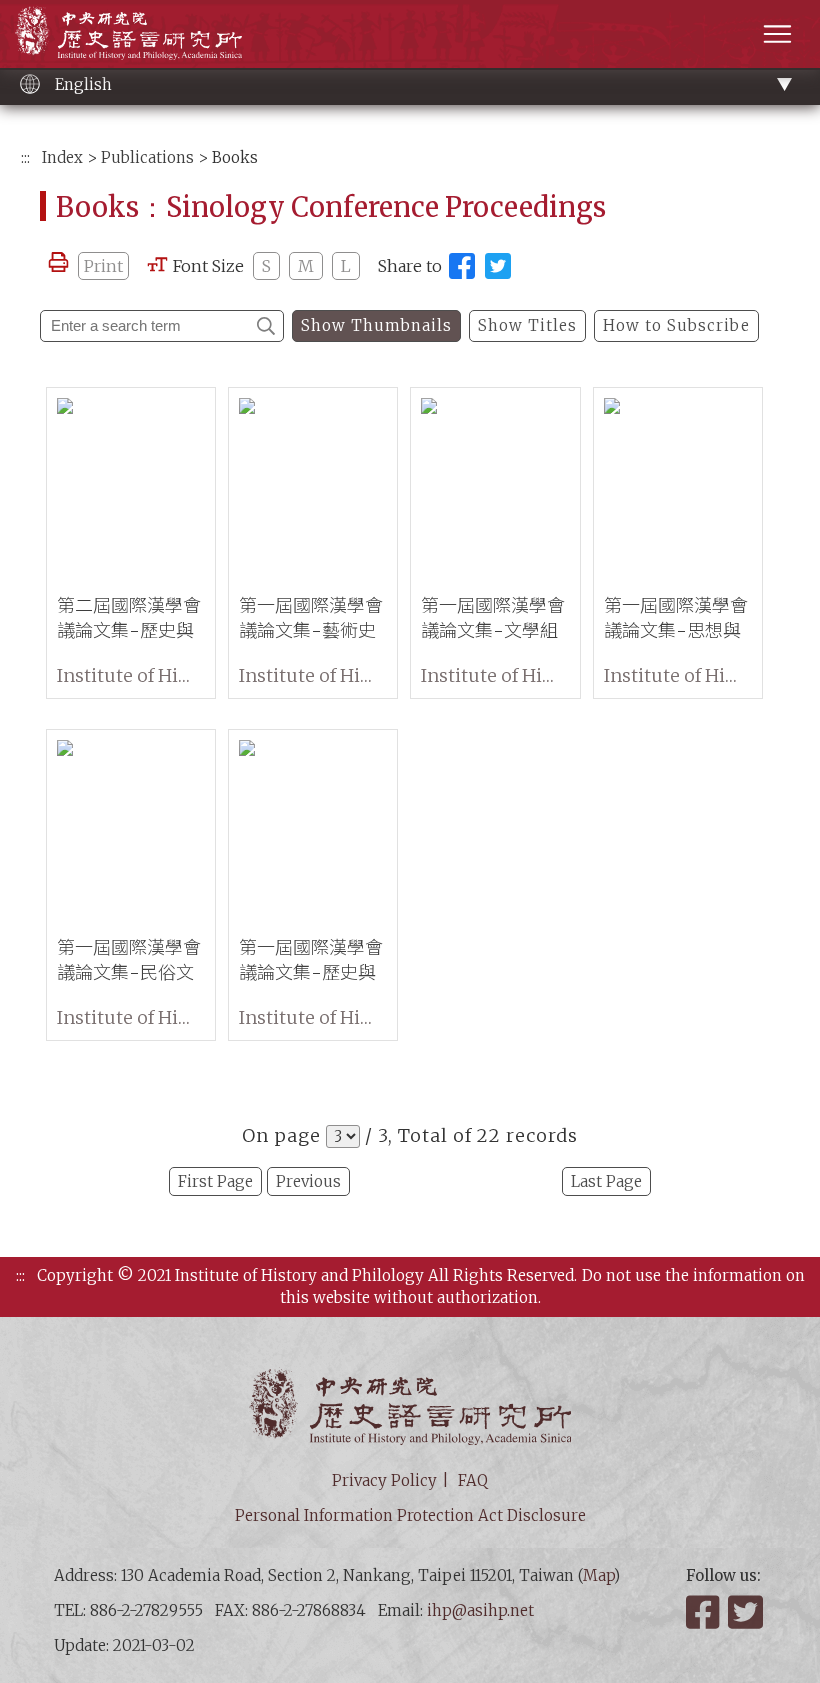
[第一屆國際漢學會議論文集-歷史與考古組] (313, 827)
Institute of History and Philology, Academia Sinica (128, 32)
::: (25, 157)
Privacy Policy (384, 1480)
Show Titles (527, 325)
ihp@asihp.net (480, 1610)
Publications (147, 157)
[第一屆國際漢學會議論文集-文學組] (495, 485)
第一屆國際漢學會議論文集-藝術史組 (311, 630)
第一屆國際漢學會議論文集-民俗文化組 (129, 972)
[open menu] (777, 33)
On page (281, 1135)
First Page (215, 1181)
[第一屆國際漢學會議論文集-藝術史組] (313, 485)
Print (103, 266)
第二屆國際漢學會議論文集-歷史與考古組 (129, 630)
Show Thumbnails (376, 325)
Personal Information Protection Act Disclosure (410, 1515)
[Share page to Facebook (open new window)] (462, 266)
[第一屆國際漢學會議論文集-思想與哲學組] (678, 485)
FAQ (473, 1480)
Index (62, 157)
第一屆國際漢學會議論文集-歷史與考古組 (311, 972)
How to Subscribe (676, 325)
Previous (308, 1181)
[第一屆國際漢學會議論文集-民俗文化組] (131, 827)
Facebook (705, 1612)
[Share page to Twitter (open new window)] (498, 266)
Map (598, 1575)
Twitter (747, 1612)
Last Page (606, 1181)
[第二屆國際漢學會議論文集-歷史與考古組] (131, 485)
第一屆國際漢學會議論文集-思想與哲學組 (676, 630)
